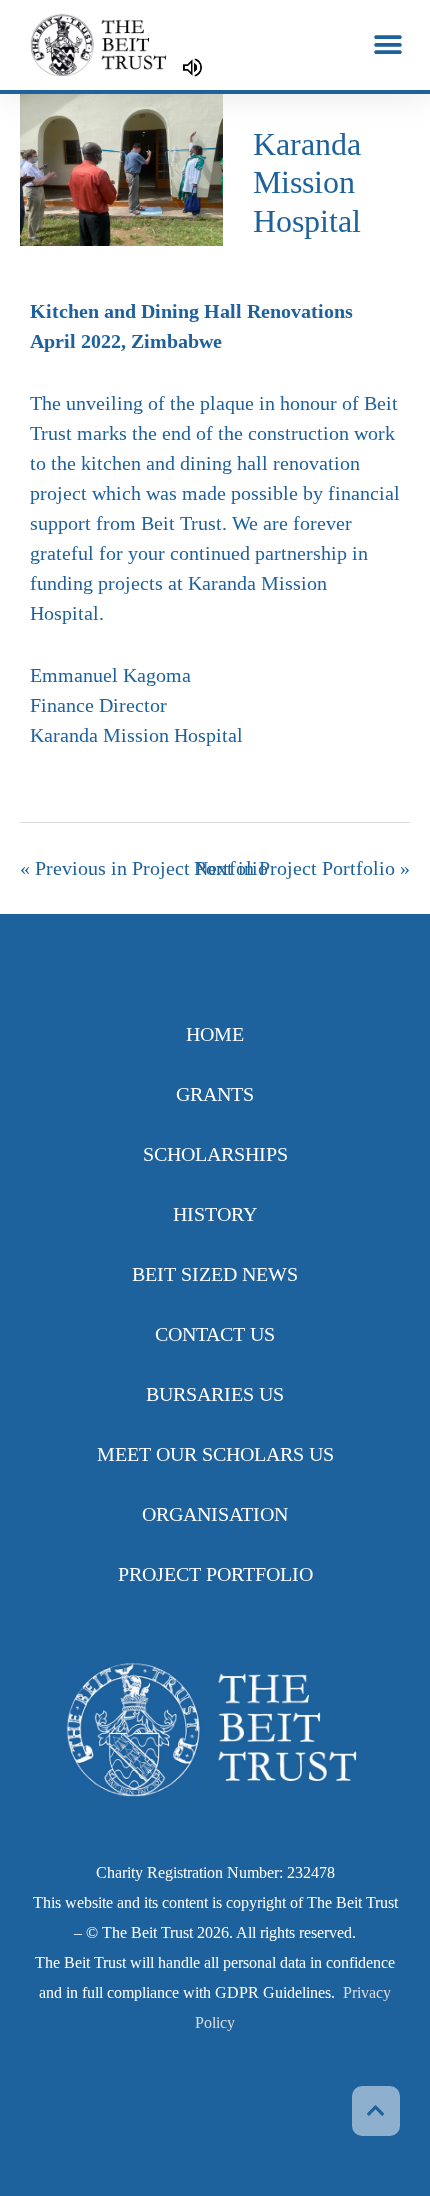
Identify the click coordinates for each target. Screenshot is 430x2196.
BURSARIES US (215, 1394)
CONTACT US (215, 1334)
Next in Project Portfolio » (302, 868)
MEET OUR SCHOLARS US (215, 1454)
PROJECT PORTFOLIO (215, 1574)
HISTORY (215, 1214)
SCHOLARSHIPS (215, 1154)
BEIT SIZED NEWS (215, 1274)
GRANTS (215, 1094)
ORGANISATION (215, 1514)
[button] (387, 45)
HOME (215, 1034)
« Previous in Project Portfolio (144, 868)
